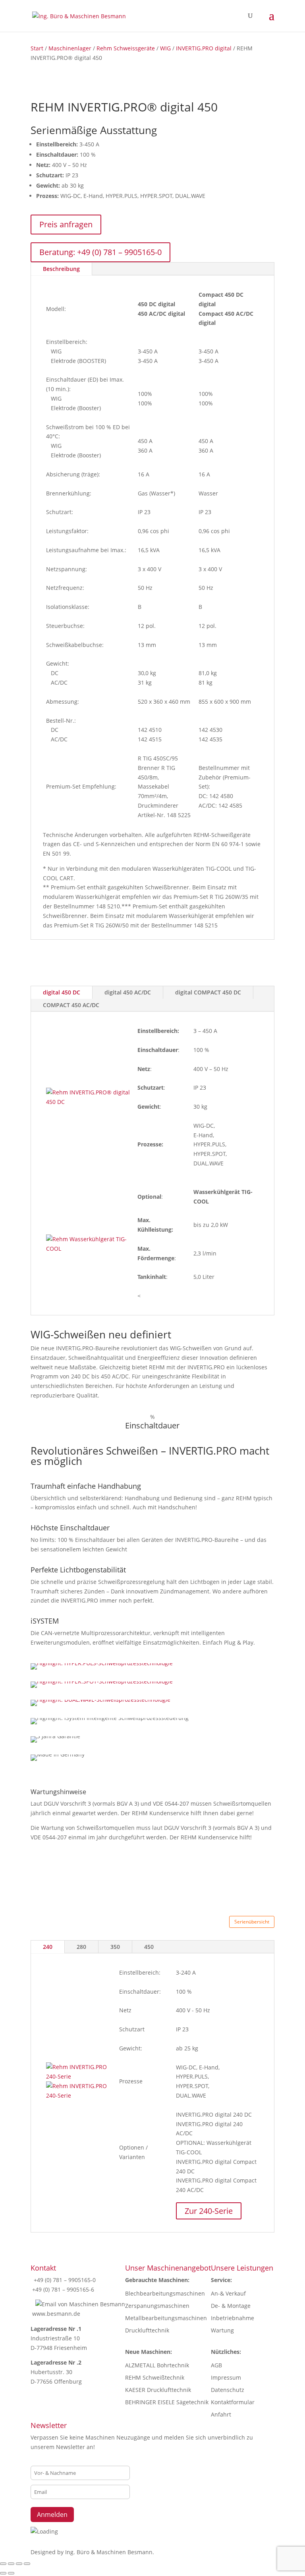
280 (81, 1947)
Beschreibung (61, 269)
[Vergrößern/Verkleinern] (3, 2564)
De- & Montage (231, 2306)
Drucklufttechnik (147, 2330)
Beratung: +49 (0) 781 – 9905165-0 (100, 252)
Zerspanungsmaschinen (157, 2306)
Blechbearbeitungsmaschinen (165, 2293)
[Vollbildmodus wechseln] (11, 2564)
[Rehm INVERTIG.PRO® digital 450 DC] (88, 1102)
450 (149, 1947)
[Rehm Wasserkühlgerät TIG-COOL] (88, 1249)
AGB (216, 2365)
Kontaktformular (233, 2402)
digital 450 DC (62, 992)
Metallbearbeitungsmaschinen (166, 2318)
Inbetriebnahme (233, 2318)
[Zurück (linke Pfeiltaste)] (3, 2573)
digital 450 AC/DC (128, 992)
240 (48, 1947)
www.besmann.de (56, 2314)
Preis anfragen (66, 224)
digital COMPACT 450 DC (208, 992)
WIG (165, 48)
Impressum (226, 2377)
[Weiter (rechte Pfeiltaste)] (11, 2573)
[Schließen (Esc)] (27, 2564)
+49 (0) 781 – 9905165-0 (64, 2280)
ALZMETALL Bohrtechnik (157, 2365)
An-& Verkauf (228, 2293)
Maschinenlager (70, 48)
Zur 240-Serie (209, 2211)
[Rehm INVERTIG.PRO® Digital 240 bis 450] (79, 2095)
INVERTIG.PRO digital (204, 48)
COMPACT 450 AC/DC (71, 1005)
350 (115, 1947)
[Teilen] (19, 2564)
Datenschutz (228, 2390)
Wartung (222, 2330)
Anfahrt (221, 2414)
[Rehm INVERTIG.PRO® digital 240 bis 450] (79, 2076)
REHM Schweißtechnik (155, 2377)
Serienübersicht (252, 1922)
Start (37, 48)
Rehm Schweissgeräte (126, 48)
